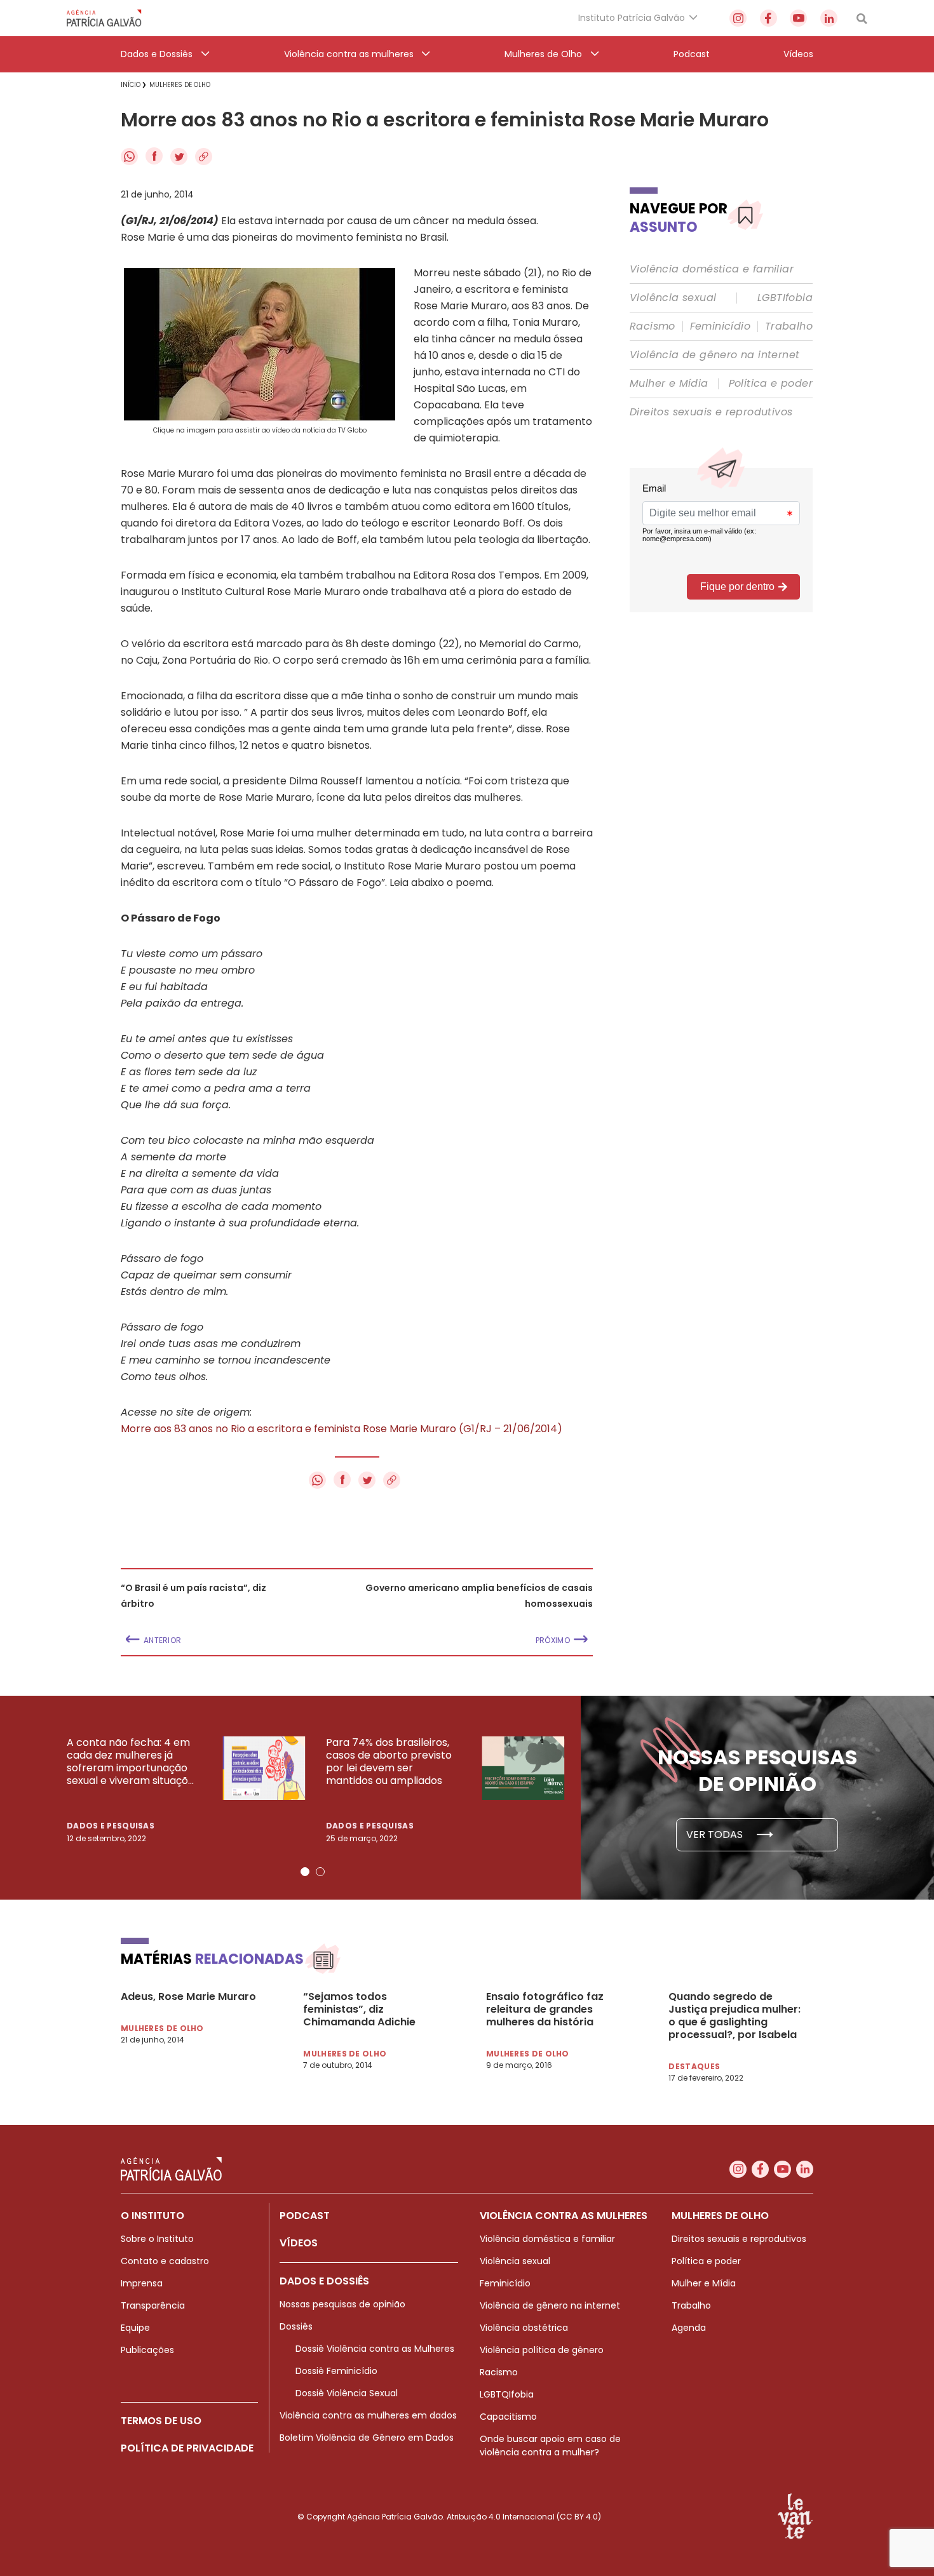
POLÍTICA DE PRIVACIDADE (187, 2448)
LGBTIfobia (785, 298)
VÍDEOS (299, 2243)
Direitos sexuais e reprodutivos (711, 412)
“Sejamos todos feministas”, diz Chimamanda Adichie (359, 2009)
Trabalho (789, 326)
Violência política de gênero (542, 2350)
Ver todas (716, 1835)
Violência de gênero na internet (714, 355)
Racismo (653, 326)
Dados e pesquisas (111, 1826)
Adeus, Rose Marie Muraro (188, 1997)
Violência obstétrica (524, 2328)
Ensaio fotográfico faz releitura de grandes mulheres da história (545, 2009)
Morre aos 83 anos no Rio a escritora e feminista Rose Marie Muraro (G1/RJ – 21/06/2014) (342, 1429)
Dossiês (296, 2326)
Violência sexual (673, 298)
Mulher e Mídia (669, 384)
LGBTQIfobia (507, 2394)
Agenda (689, 2328)
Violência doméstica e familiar (712, 269)
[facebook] (768, 18)
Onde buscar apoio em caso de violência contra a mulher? (550, 2445)
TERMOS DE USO (161, 2421)
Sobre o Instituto (157, 2239)
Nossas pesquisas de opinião (342, 2304)
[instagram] (738, 18)
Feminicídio (720, 326)
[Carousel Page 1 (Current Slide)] (305, 1872)
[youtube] (798, 18)
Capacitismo (508, 2417)
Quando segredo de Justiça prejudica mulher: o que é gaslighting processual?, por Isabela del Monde (734, 2016)
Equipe (135, 2328)
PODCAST (305, 2216)
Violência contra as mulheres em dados (368, 2415)
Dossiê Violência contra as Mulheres (375, 2349)
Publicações (147, 2350)
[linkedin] (829, 18)
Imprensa (142, 2283)
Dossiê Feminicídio (336, 2371)
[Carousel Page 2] (320, 1872)
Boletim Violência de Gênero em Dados (367, 2438)
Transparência (153, 2305)
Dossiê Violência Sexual (347, 2393)
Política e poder (771, 384)
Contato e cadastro (165, 2261)
